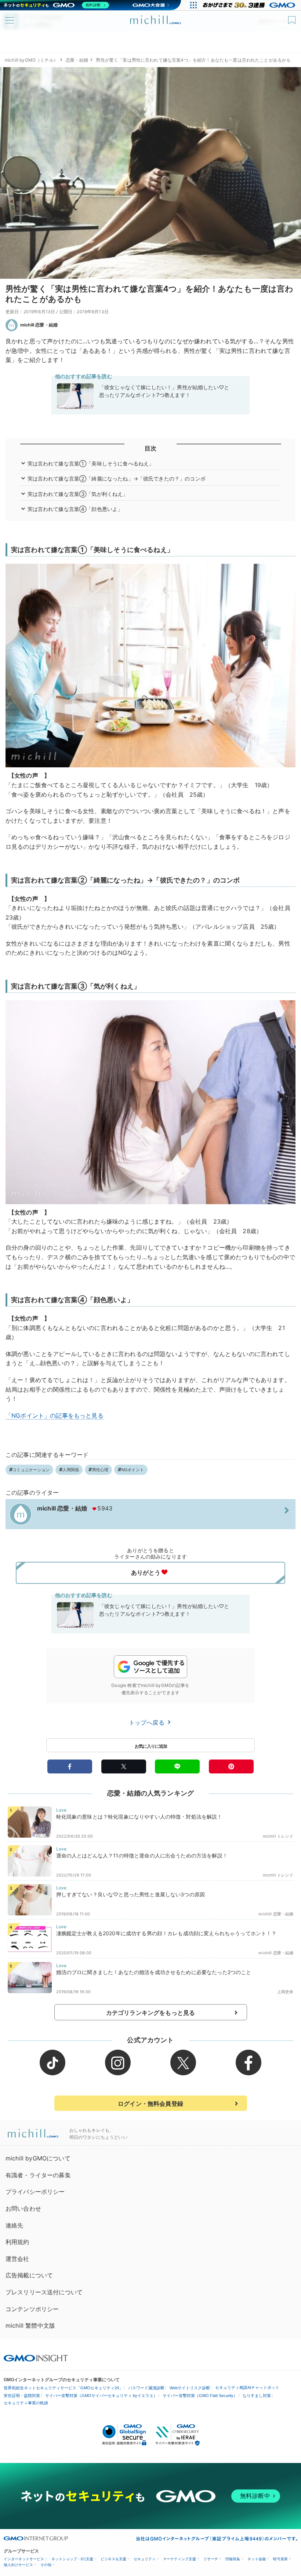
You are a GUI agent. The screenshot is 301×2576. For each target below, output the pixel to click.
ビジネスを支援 (113, 2559)
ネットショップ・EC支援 (72, 2559)
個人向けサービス (18, 2565)
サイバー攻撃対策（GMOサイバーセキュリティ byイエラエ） (101, 2396)
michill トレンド (278, 1836)
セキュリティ (145, 2559)
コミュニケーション (31, 1470)
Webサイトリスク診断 (190, 2388)
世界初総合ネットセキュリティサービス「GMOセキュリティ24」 (63, 2388)
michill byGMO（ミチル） (31, 60)
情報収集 (233, 2559)
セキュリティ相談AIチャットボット (247, 2387)
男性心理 (100, 1470)
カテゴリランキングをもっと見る (150, 2013)
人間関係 (71, 1470)
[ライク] (293, 17)
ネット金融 (257, 2559)
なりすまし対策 (257, 2396)
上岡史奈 (285, 1992)
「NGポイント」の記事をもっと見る (55, 1415)
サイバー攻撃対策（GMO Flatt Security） (200, 2396)
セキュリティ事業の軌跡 (26, 2403)
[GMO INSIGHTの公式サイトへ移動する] (36, 2358)
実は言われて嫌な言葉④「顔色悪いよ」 (75, 509)
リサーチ (211, 2559)
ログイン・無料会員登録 (150, 2104)
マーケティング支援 (179, 2559)
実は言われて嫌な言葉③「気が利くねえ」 (78, 494)
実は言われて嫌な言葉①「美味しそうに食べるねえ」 (91, 463)
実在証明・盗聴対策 (22, 2396)
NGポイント (133, 1470)
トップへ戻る (148, 1722)
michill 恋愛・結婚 (39, 325)
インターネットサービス (24, 2559)
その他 (46, 2565)
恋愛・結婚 (77, 60)
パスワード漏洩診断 (146, 2388)
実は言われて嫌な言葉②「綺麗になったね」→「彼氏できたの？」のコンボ (117, 478)
